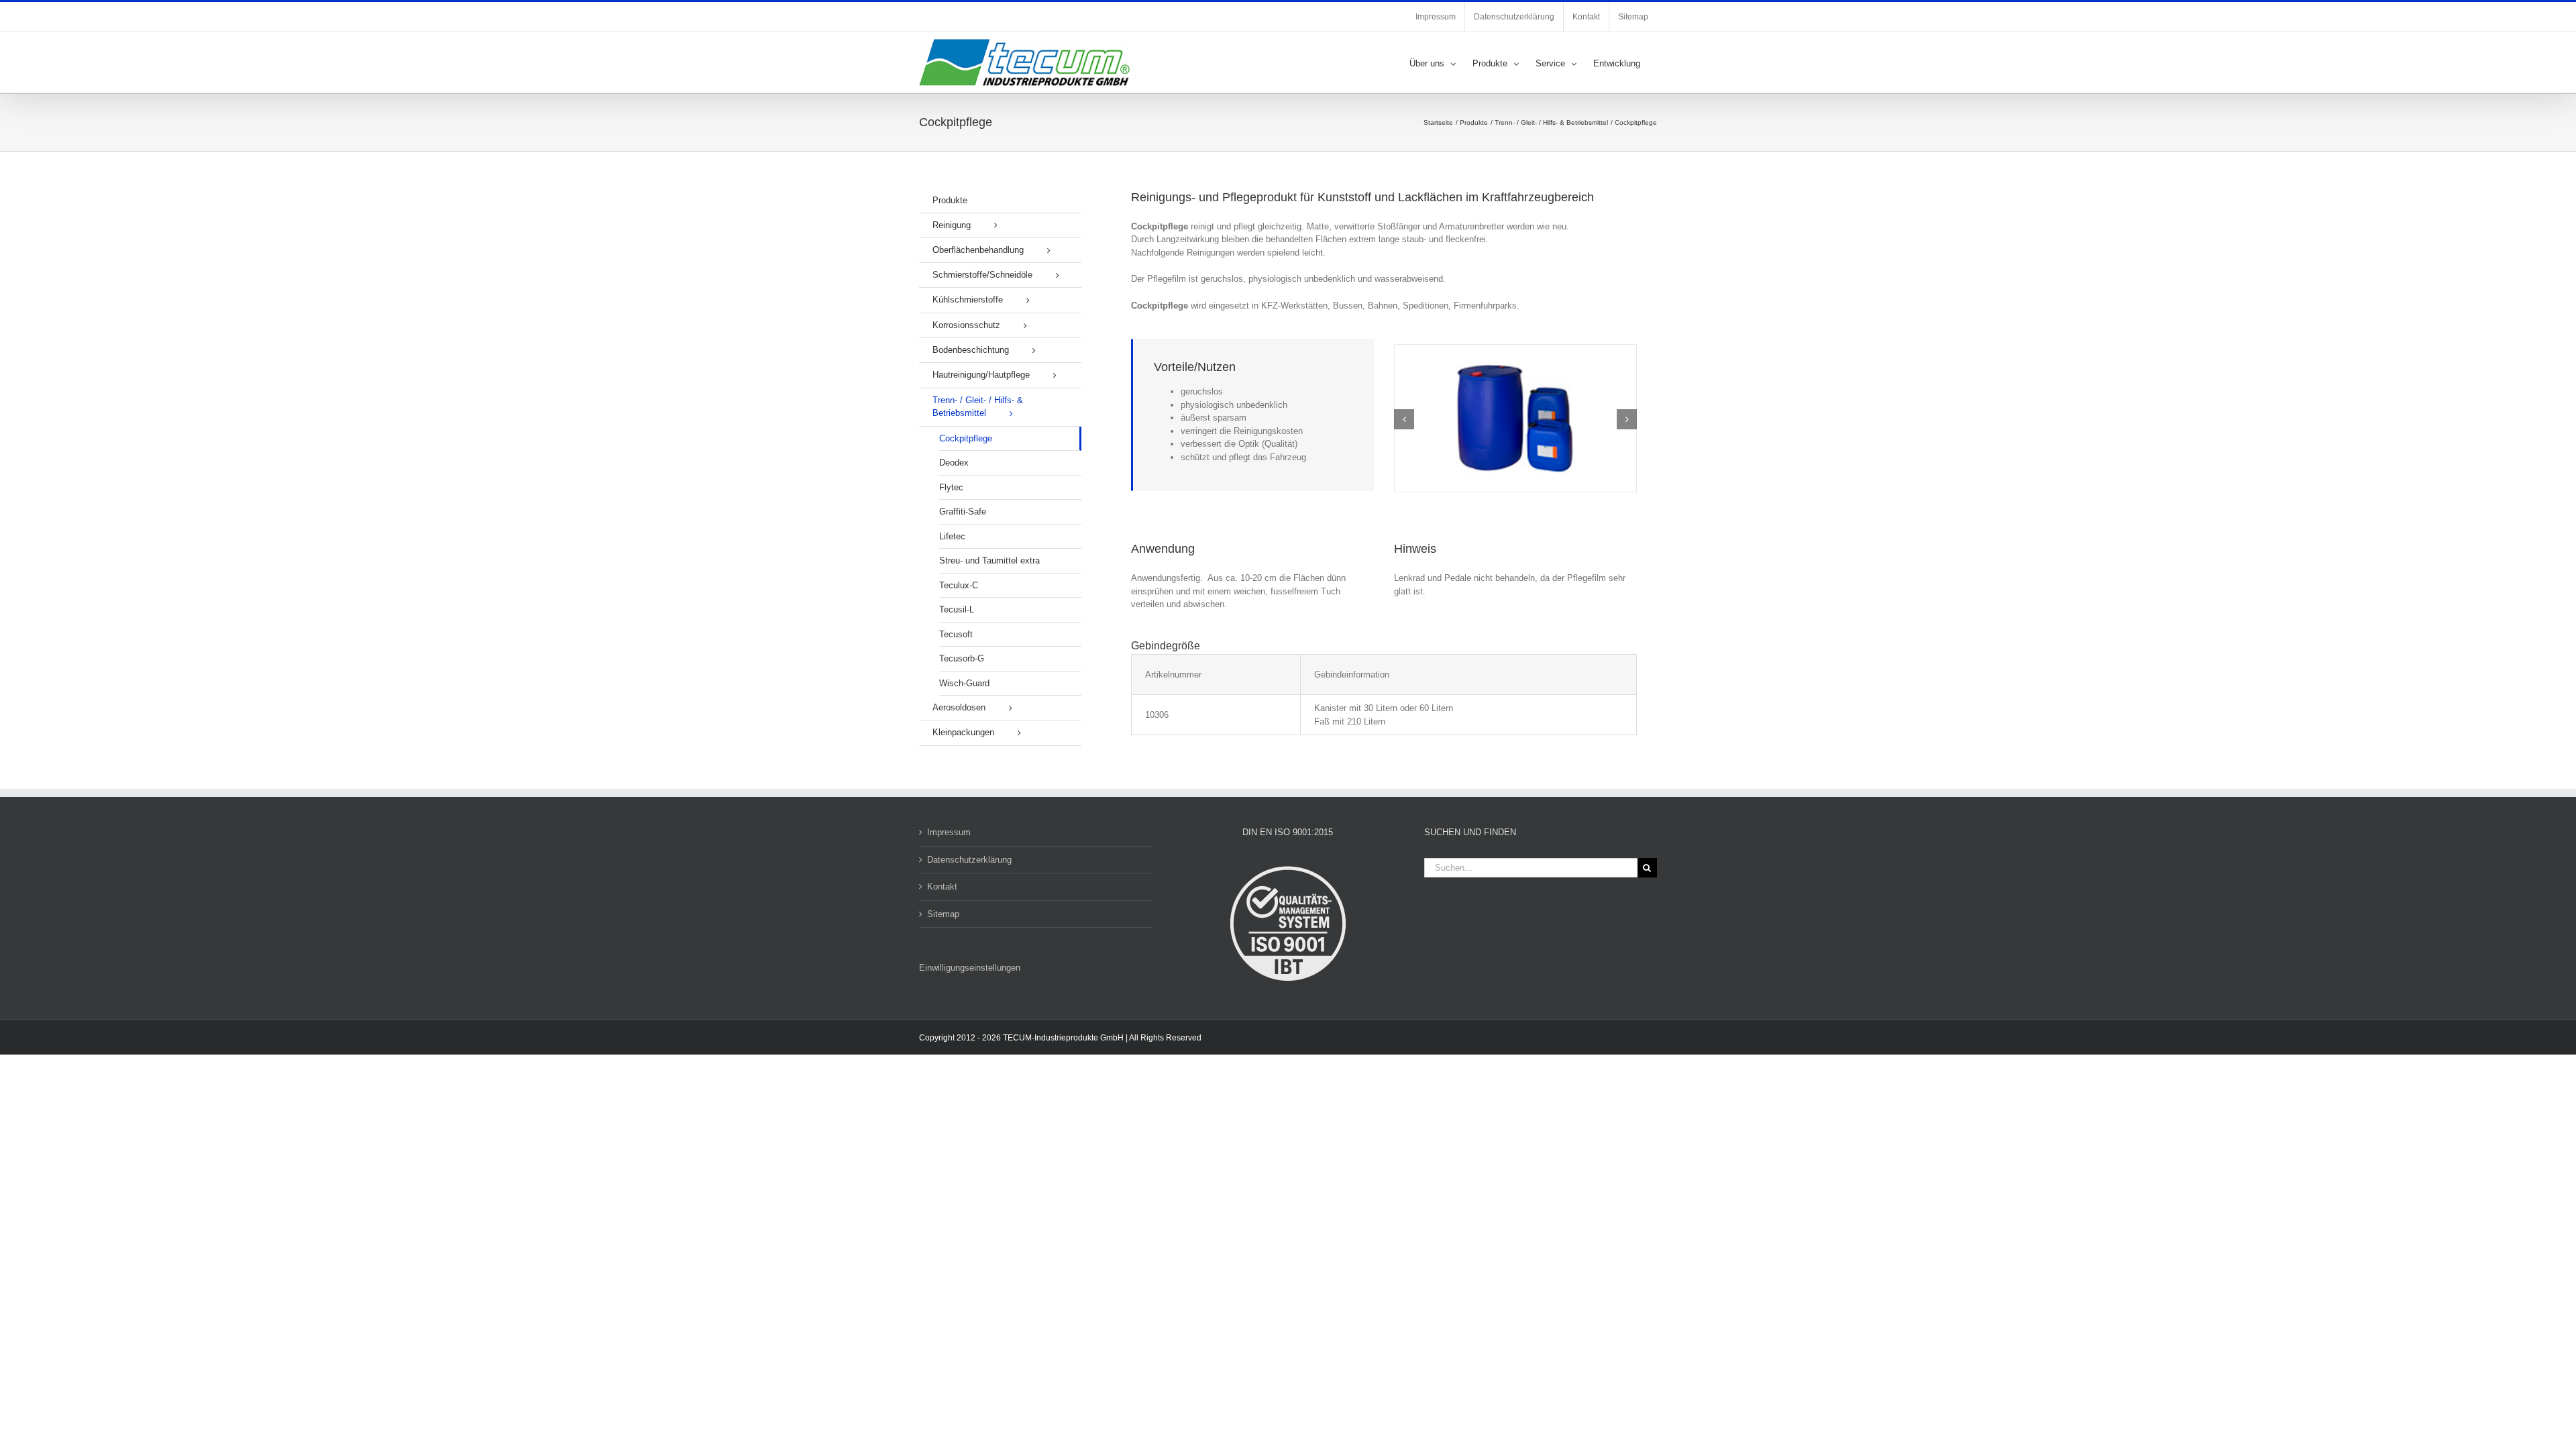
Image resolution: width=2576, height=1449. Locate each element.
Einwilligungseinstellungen (970, 968)
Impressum (949, 832)
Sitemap (943, 914)
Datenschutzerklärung (969, 860)
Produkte (950, 200)
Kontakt (942, 887)
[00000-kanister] (1515, 350)
